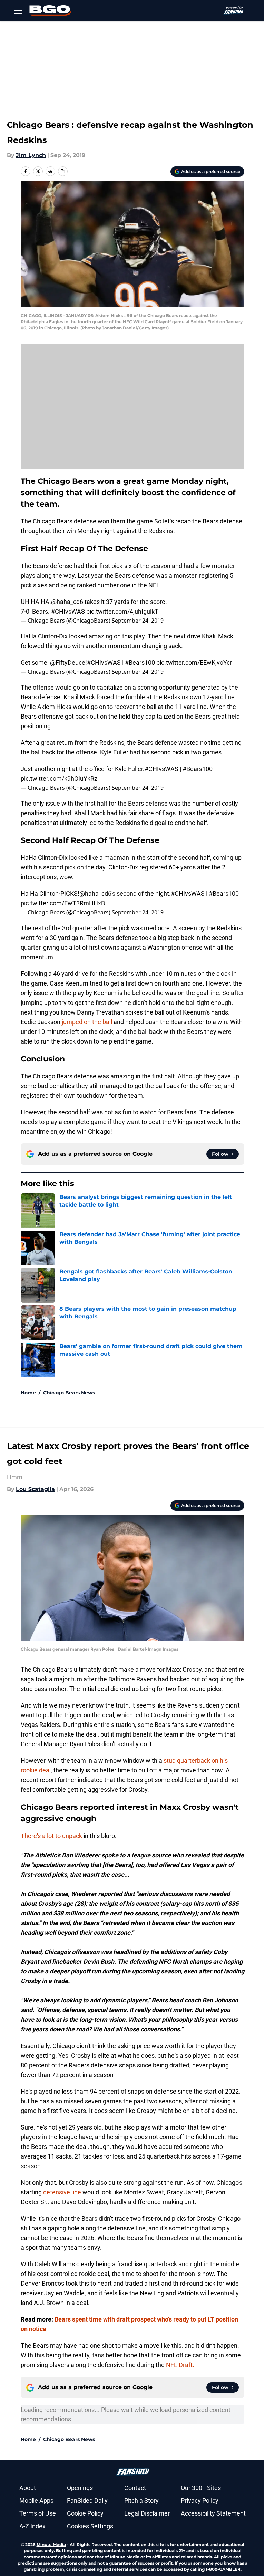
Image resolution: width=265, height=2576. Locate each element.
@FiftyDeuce (68, 662)
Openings (80, 2488)
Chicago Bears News (69, 1393)
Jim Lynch (31, 155)
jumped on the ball (87, 1022)
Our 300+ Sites (201, 2488)
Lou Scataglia (35, 1489)
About (28, 2488)
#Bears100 (140, 662)
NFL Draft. (180, 2365)
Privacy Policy (200, 2501)
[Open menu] (18, 10)
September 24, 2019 (138, 621)
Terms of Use (38, 2513)
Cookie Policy (85, 2513)
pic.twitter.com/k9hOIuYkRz (59, 778)
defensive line (62, 2192)
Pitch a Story (141, 2501)
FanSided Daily (87, 2501)
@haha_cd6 (67, 602)
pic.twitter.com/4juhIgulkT (122, 611)
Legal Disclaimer (147, 2513)
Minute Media (51, 2544)
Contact (135, 2488)
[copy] (63, 171)
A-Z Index (32, 2526)
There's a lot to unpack (51, 1836)
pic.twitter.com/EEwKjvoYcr (194, 662)
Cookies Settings (90, 2526)
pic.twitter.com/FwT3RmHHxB (63, 903)
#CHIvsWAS (68, 611)
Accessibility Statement (213, 2513)
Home (28, 1393)
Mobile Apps (36, 2501)
